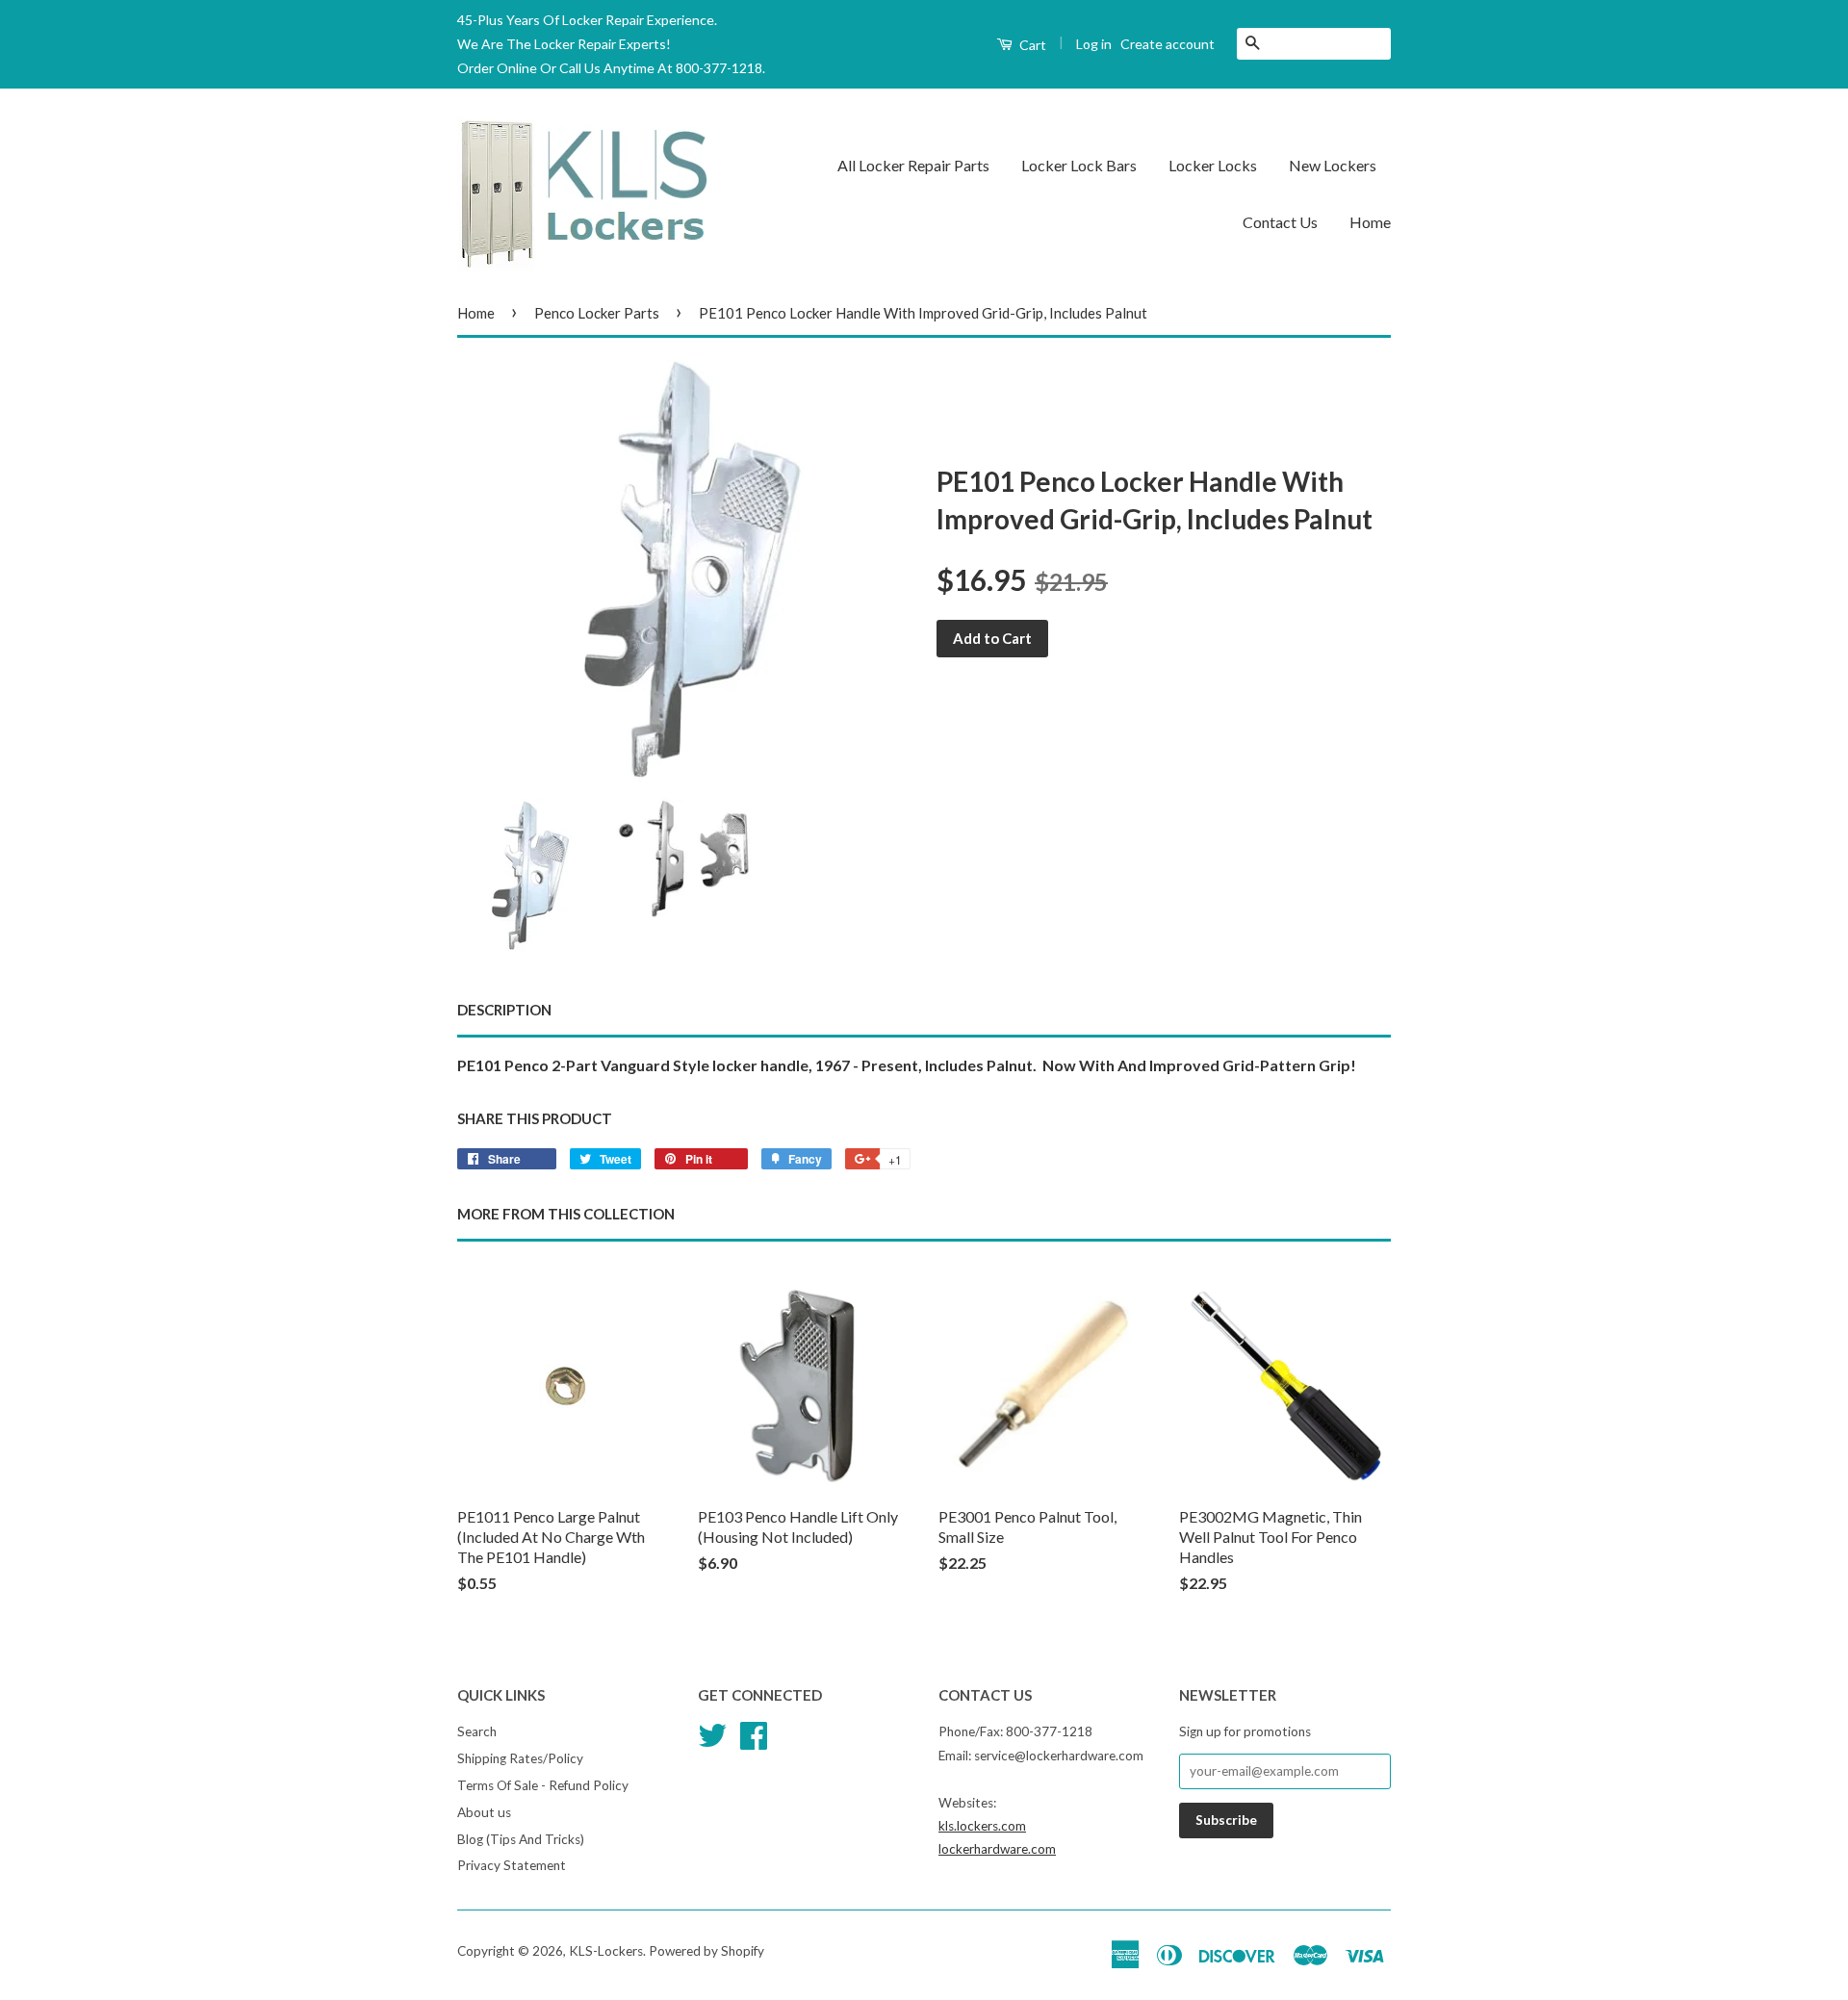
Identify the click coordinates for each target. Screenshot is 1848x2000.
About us (484, 1812)
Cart (1031, 45)
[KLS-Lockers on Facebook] (754, 1733)
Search (477, 1731)
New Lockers (1333, 165)
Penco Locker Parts (597, 313)
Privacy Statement (512, 1865)
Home (1370, 222)
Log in (1094, 44)
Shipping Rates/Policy (520, 1758)
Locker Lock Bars (1079, 165)
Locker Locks (1213, 165)
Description (504, 1010)
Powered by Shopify (706, 1951)
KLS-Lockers (606, 1951)
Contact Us (1280, 222)
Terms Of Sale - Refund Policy (543, 1785)
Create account (1168, 44)
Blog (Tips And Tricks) (521, 1839)
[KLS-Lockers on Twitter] (712, 1733)
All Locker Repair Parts (913, 165)
